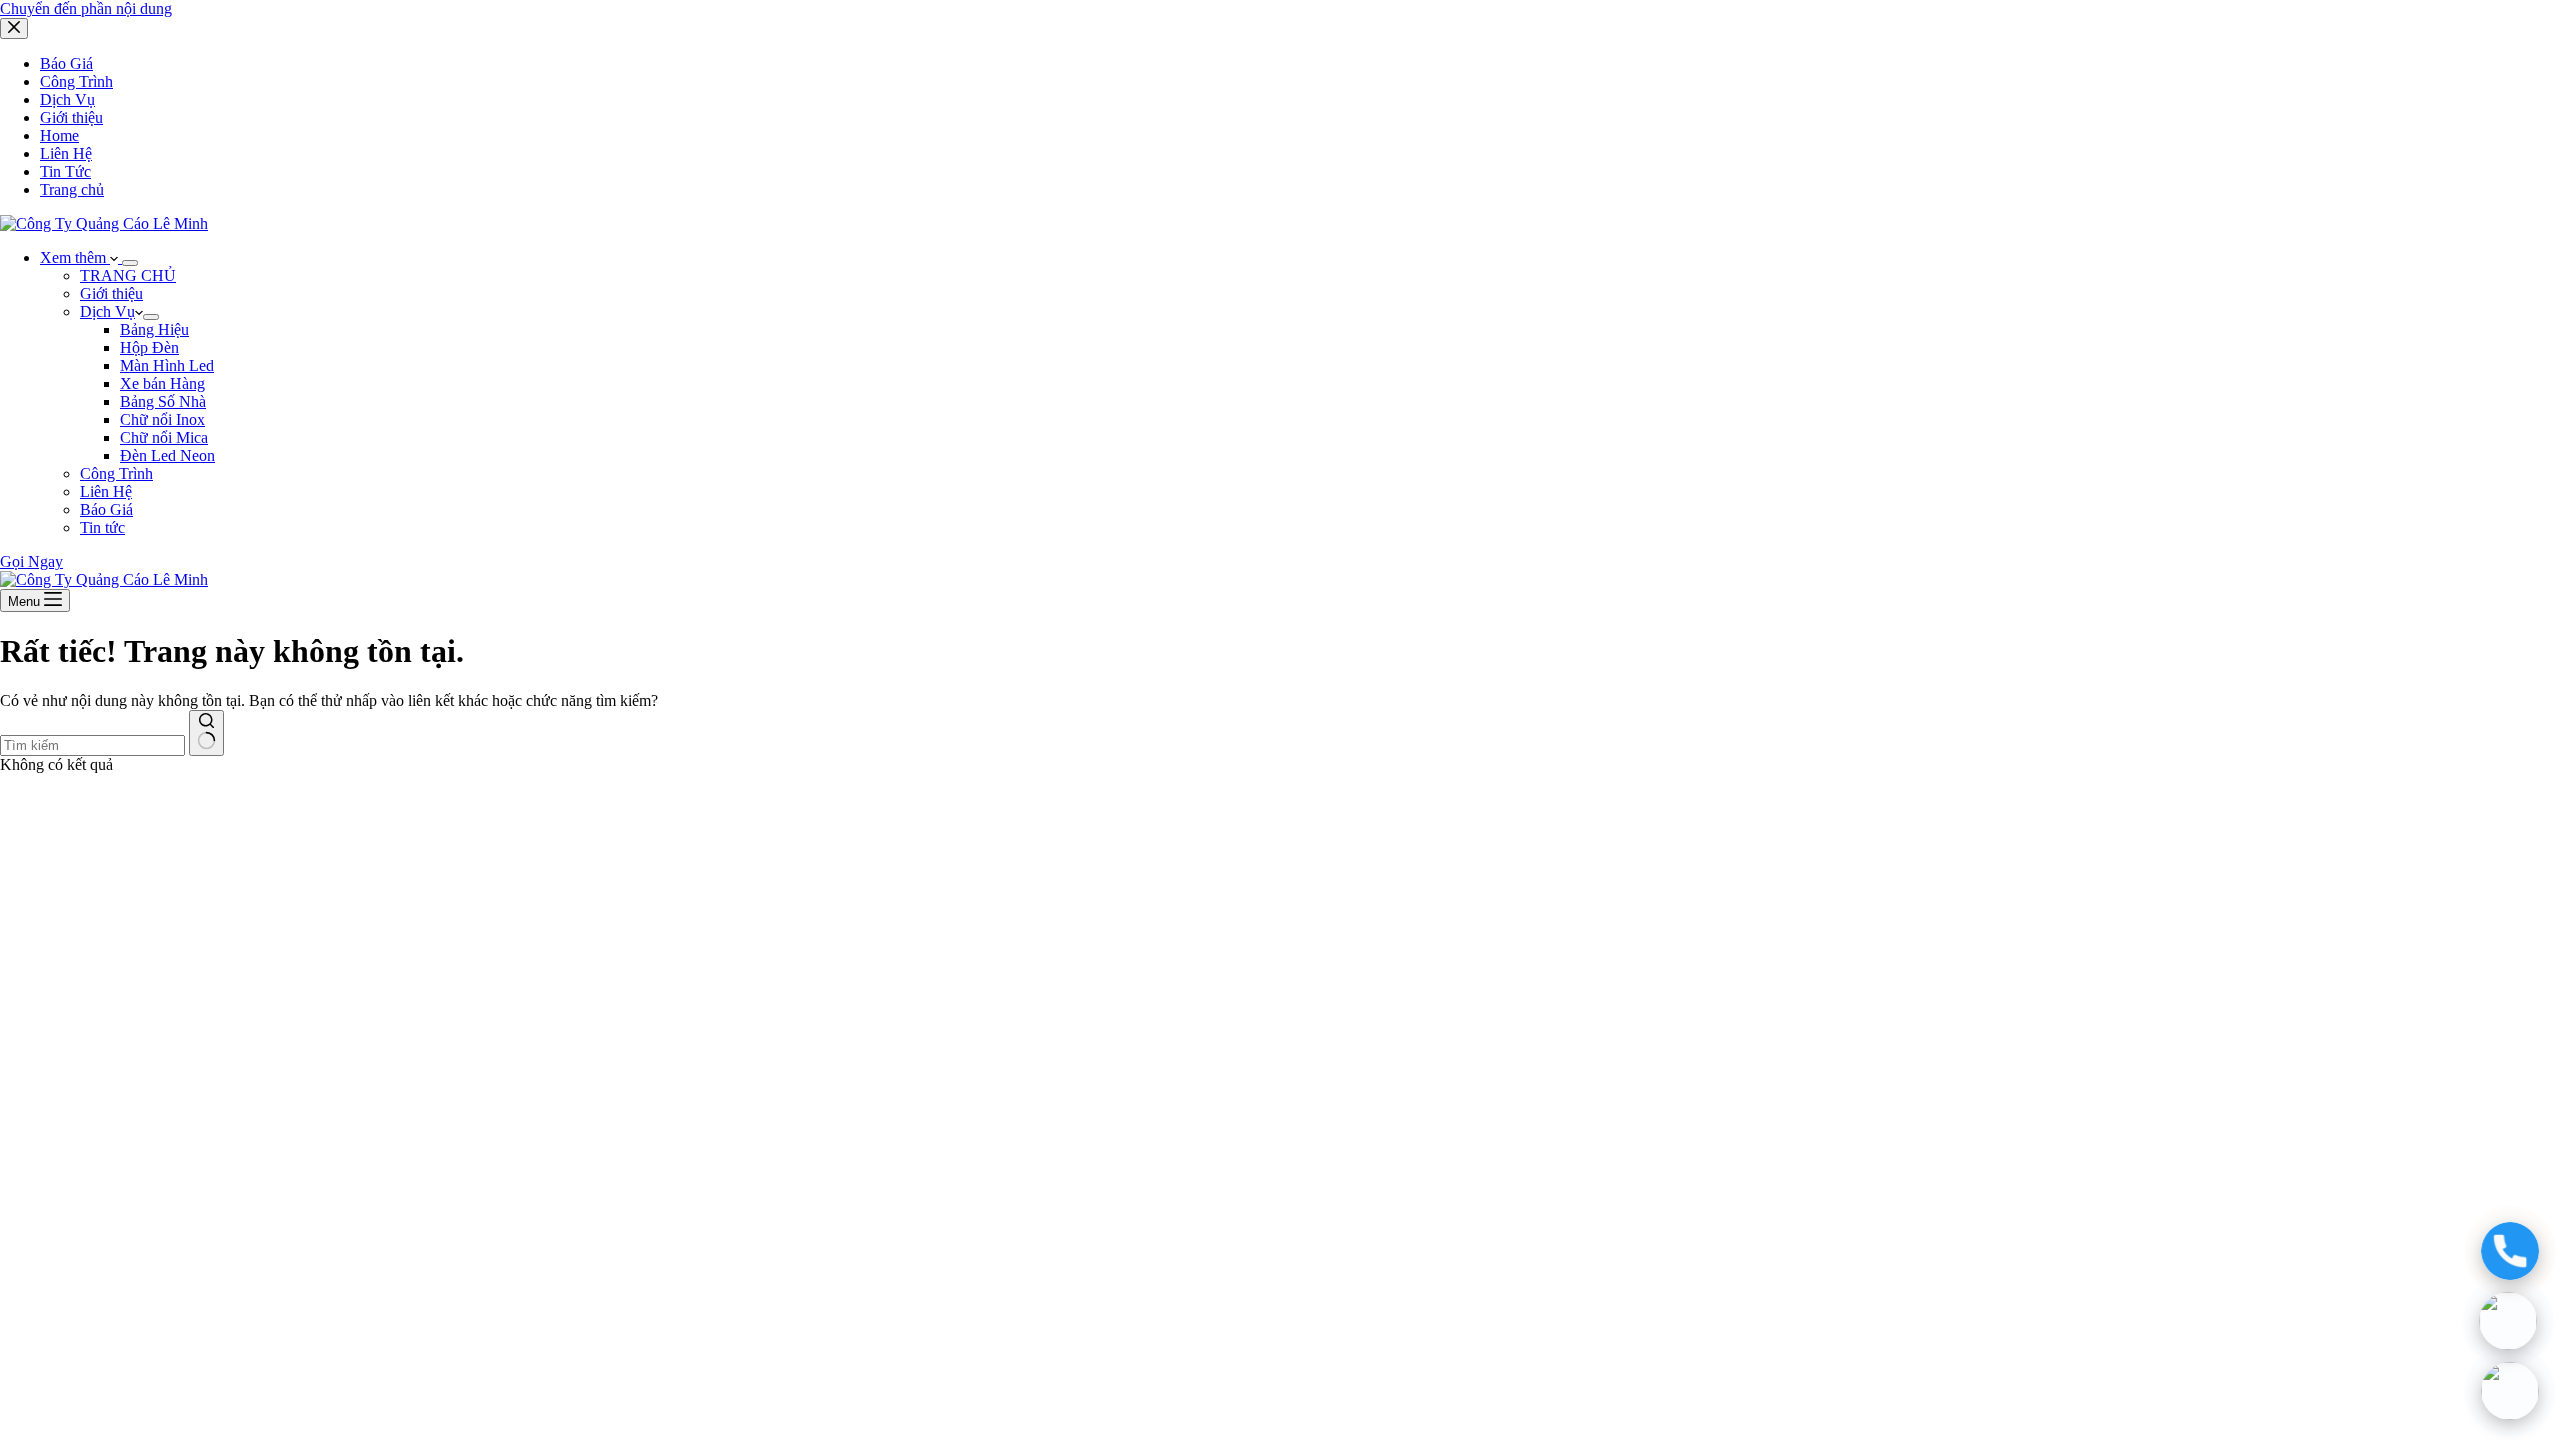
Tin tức (102, 527)
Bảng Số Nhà (163, 401)
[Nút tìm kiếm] (206, 733)
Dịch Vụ (107, 311)
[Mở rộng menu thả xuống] (130, 263)
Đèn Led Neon (167, 455)
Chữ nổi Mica (164, 437)
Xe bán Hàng (162, 383)
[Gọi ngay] (2511, 1251)
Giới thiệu (111, 293)
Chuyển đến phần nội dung (86, 8)
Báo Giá (106, 509)
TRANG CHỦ (128, 275)
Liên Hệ (106, 491)
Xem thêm (75, 257)
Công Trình (116, 473)
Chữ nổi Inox (162, 419)
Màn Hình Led (167, 365)
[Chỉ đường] (2511, 1391)
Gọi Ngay (31, 561)
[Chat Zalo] (2510, 1321)
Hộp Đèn (149, 347)
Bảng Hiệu (154, 329)
